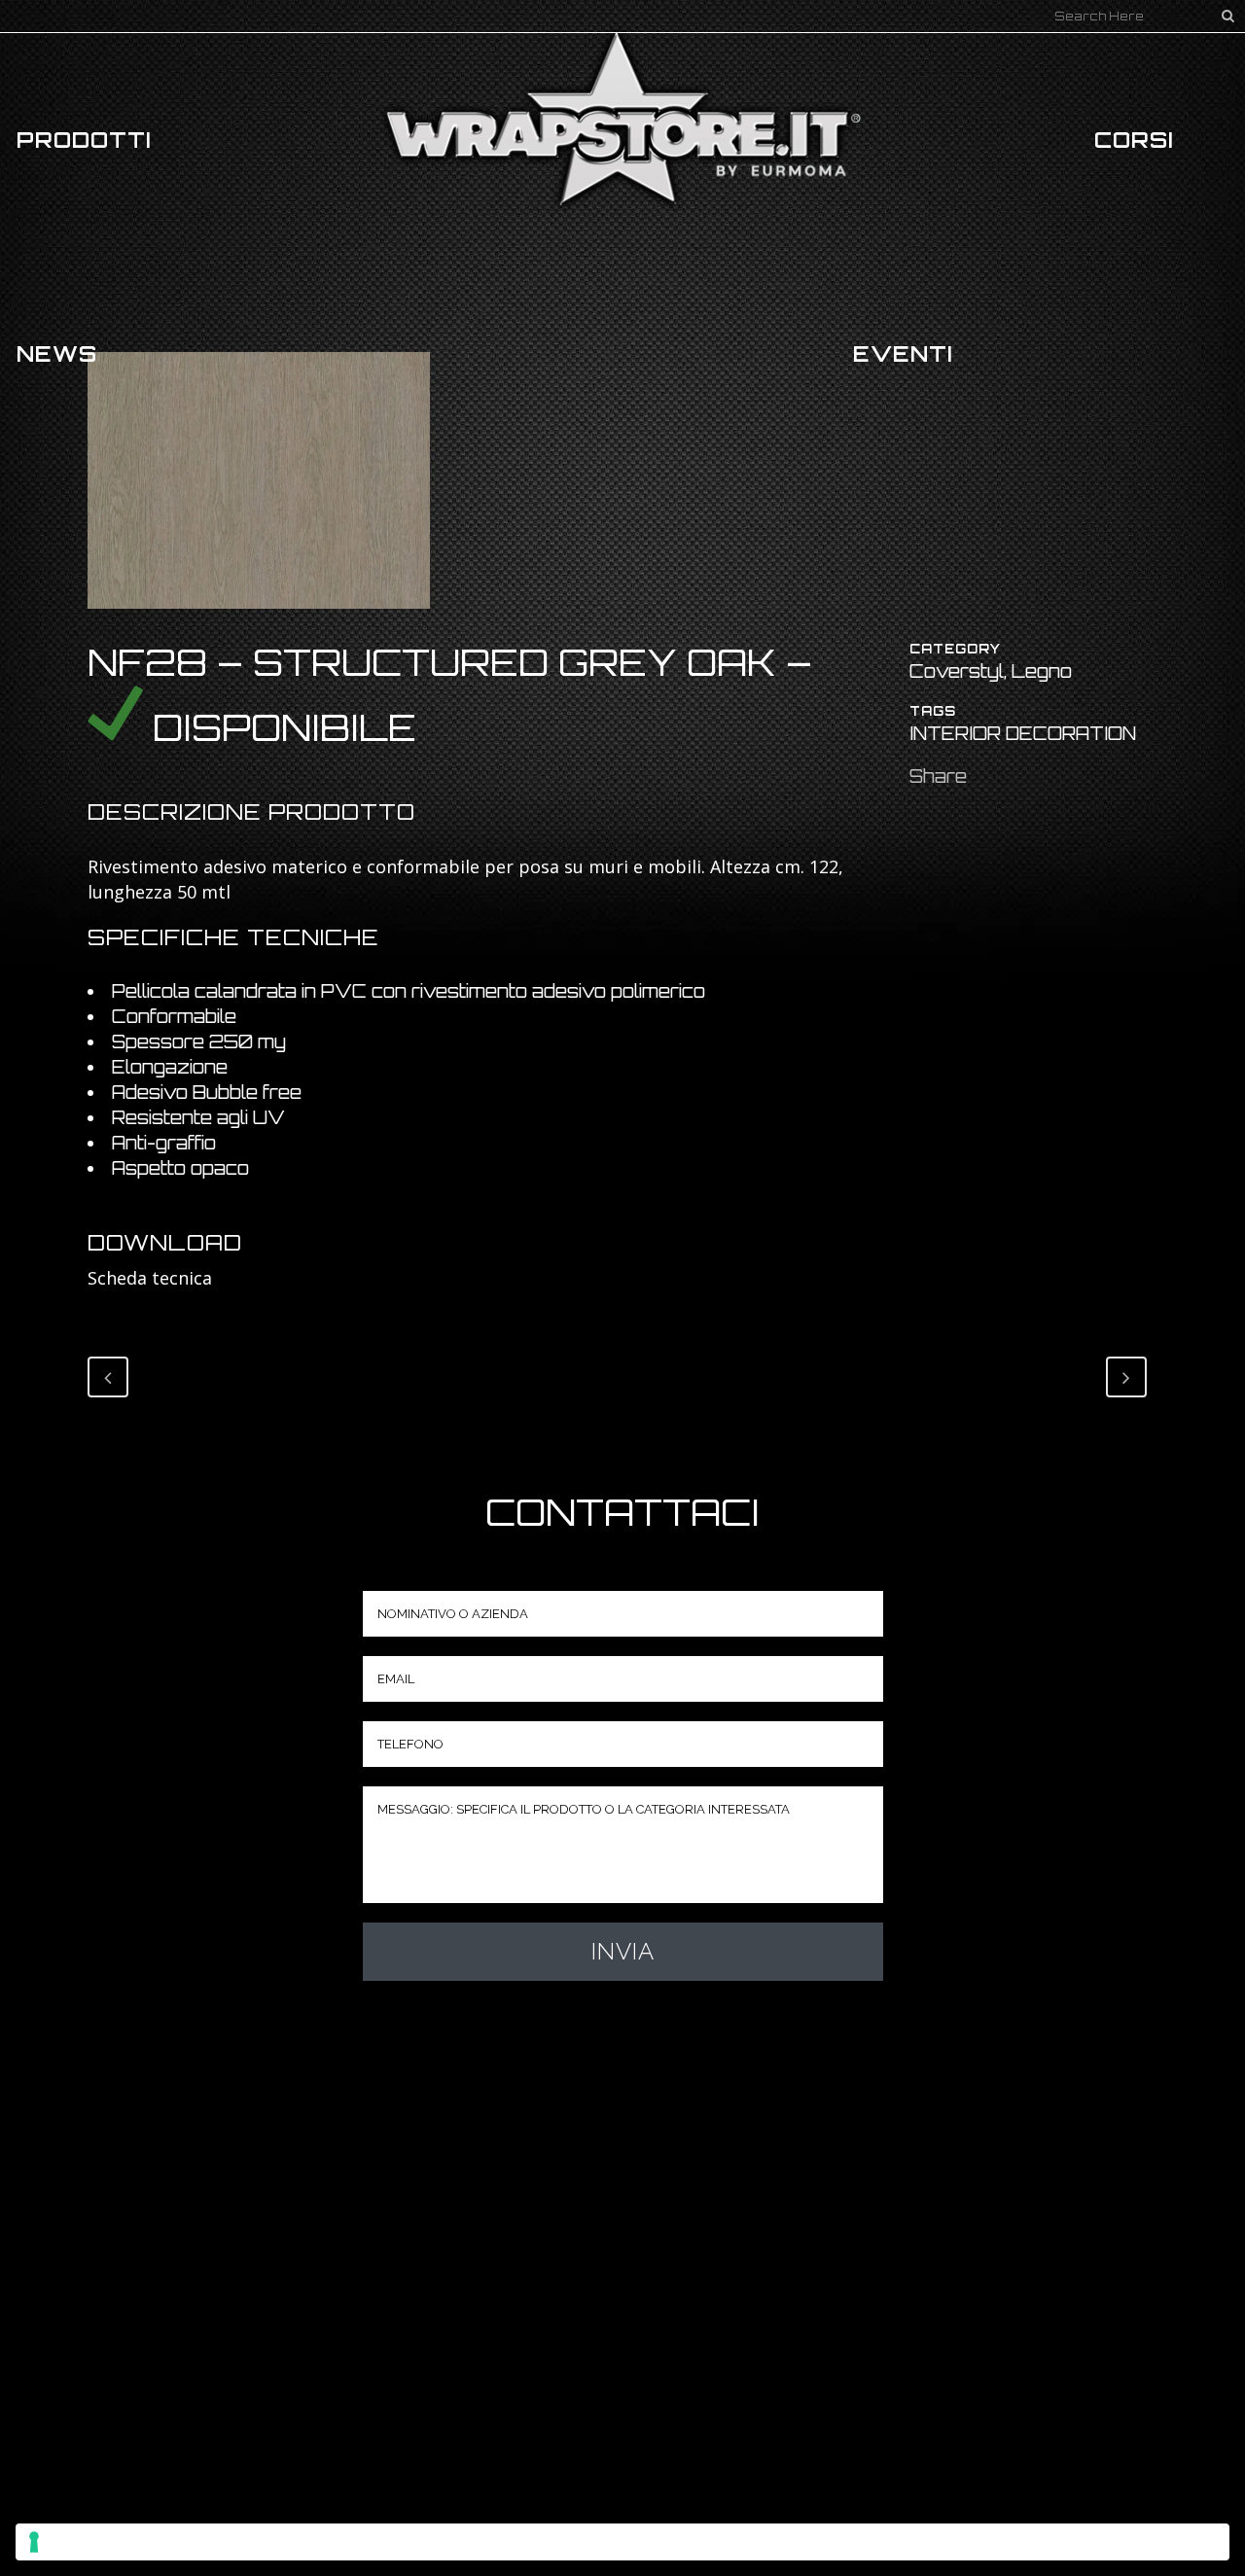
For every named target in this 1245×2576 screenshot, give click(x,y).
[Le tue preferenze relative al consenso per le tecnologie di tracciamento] (622, 2542)
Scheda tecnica (150, 1278)
